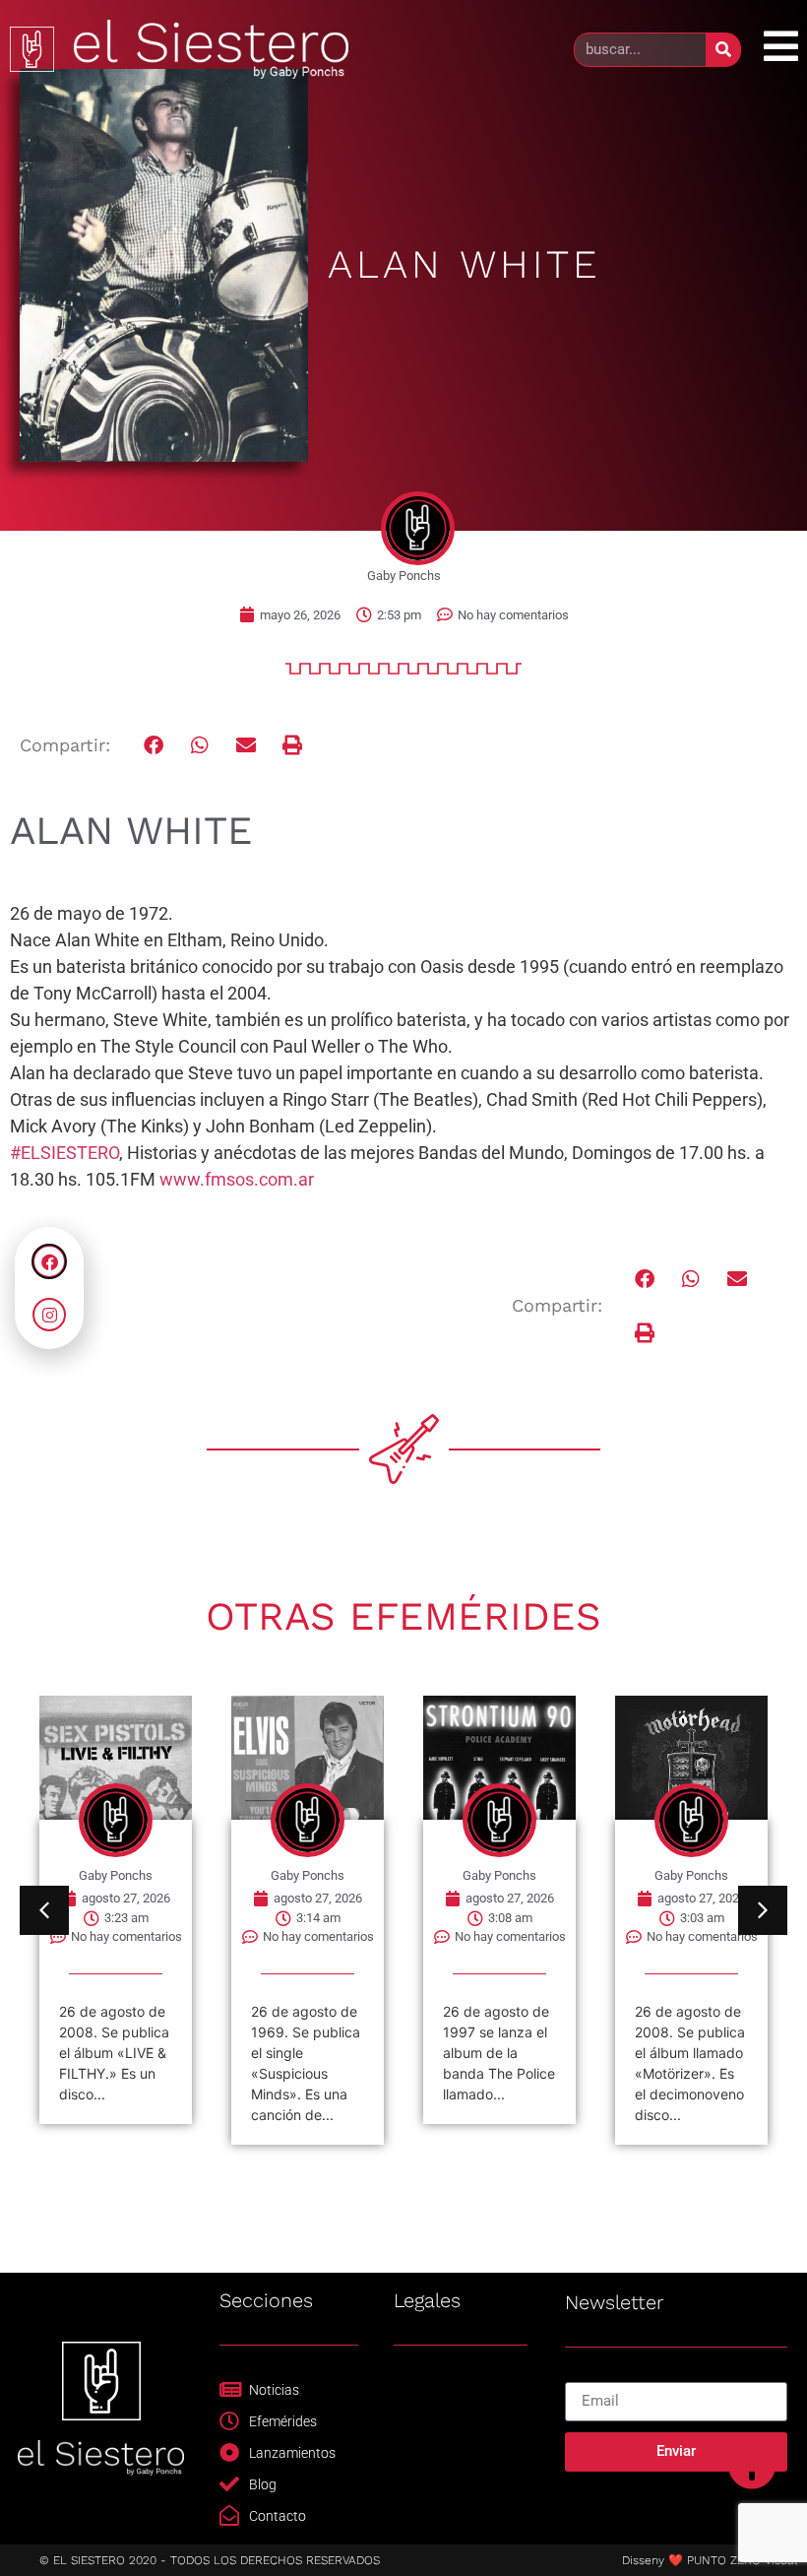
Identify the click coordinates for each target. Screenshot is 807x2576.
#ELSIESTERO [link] (64, 1153)
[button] (154, 745)
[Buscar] (723, 50)
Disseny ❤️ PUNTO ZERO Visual (710, 2560)
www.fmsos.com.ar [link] (237, 1179)
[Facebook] (49, 1261)
